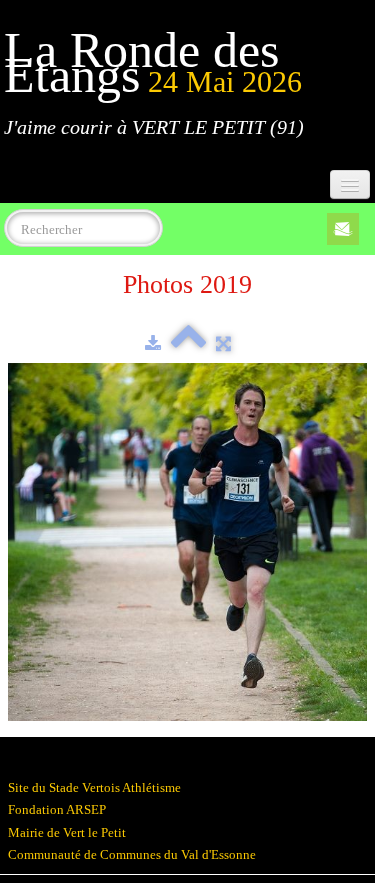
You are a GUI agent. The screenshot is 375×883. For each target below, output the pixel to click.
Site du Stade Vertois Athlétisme (94, 787)
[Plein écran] (223, 343)
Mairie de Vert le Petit (67, 832)
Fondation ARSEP (57, 809)
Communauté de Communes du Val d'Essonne (132, 854)
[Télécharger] (153, 343)
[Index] (188, 343)
